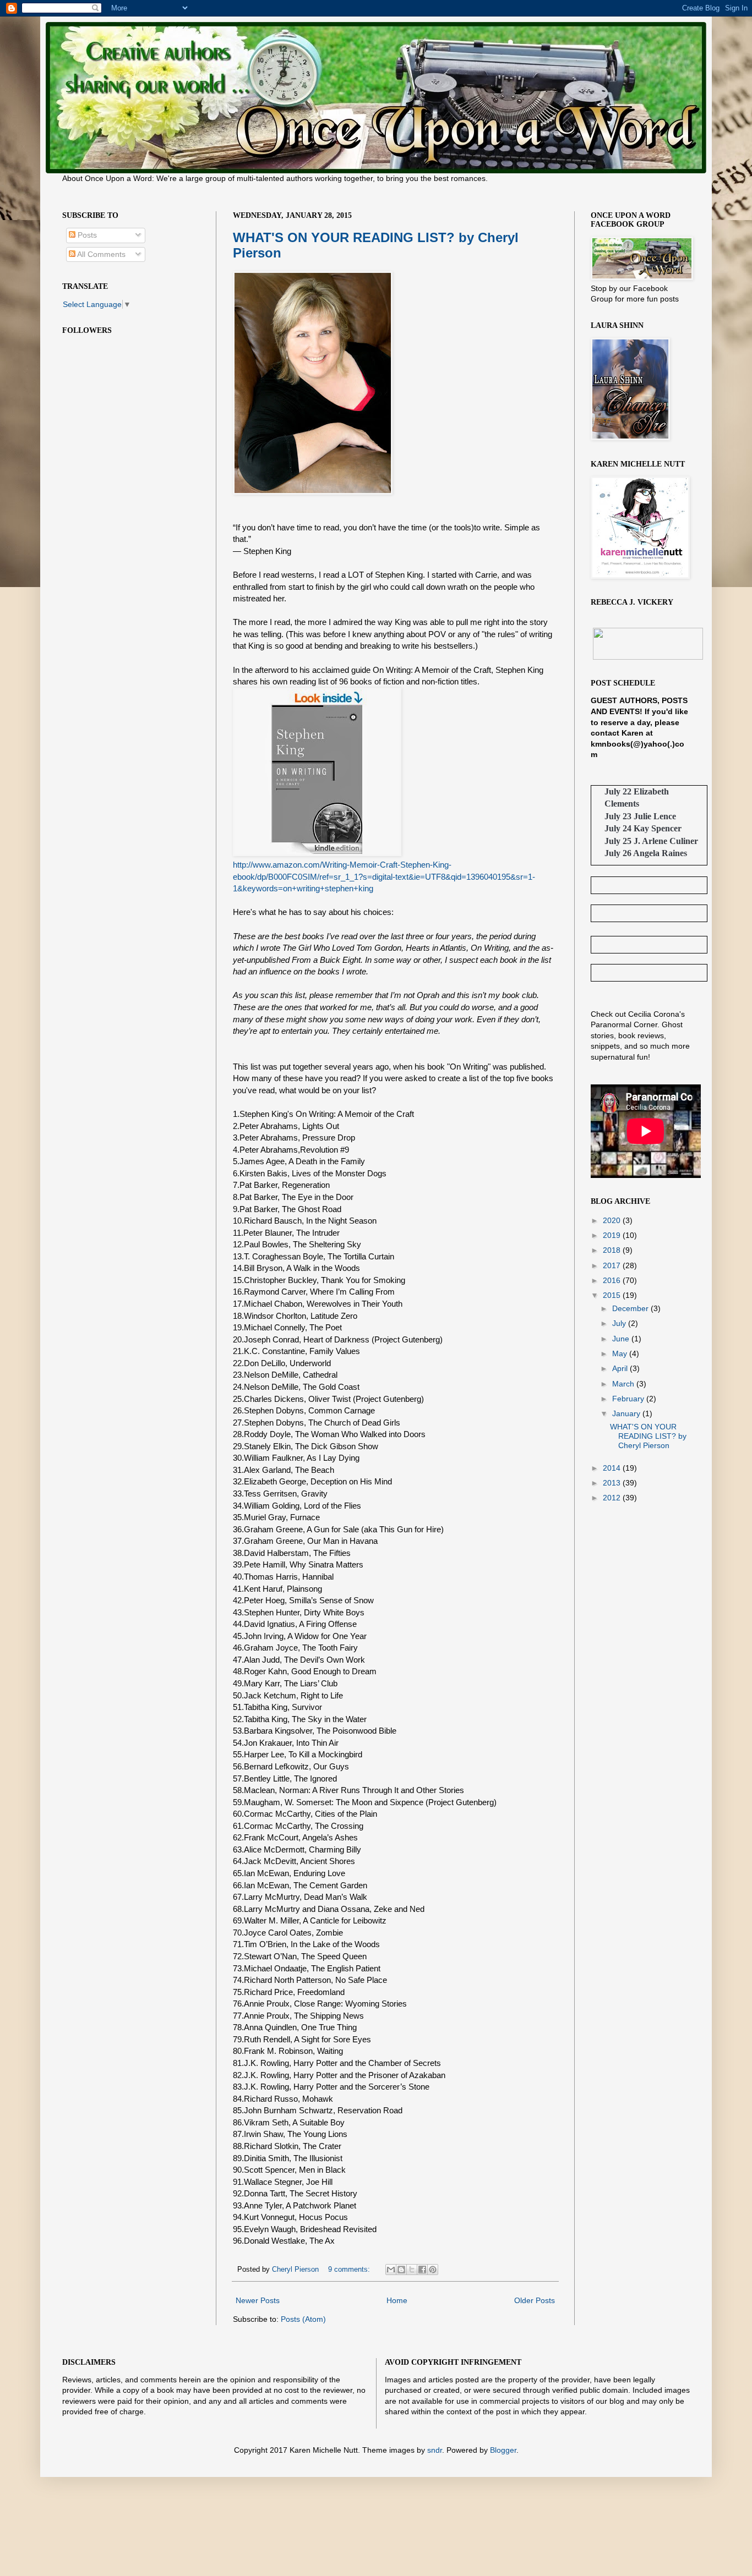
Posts (86, 235)
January (627, 1413)
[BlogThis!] (401, 2270)
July (620, 1323)
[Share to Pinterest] (433, 2270)
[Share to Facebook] (422, 2270)
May (621, 1353)
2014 (613, 1468)
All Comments (100, 254)
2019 (613, 1235)
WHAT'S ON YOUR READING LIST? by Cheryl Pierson (648, 1436)
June (622, 1339)
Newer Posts (258, 2300)
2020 (613, 1220)
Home (397, 2300)
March (624, 1384)
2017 (613, 1265)
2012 (613, 1498)
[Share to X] (412, 2270)
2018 (613, 1250)
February (629, 1399)
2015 (613, 1295)
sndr (435, 2450)
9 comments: (350, 2270)
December (631, 1308)
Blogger (503, 2450)
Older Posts (535, 2300)
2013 (613, 1483)
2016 (613, 1280)
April (621, 1368)
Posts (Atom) (303, 2319)
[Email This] (391, 2270)
